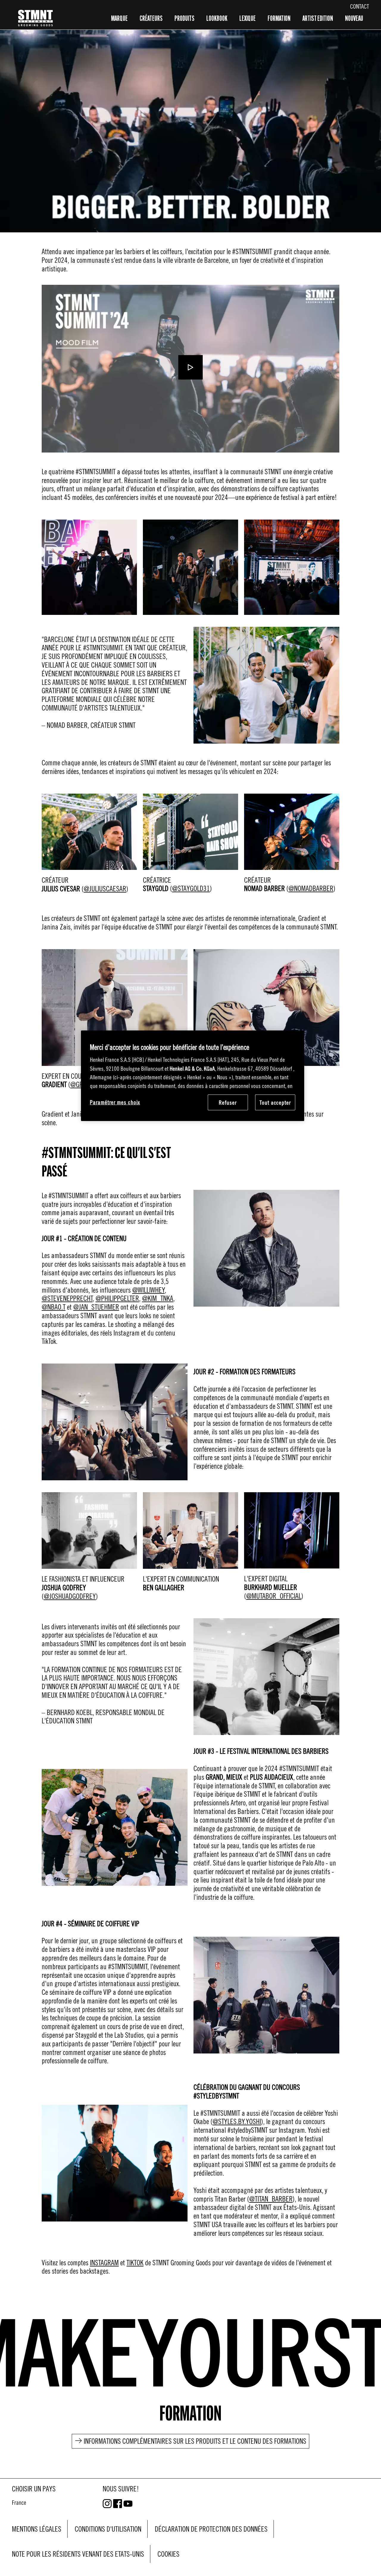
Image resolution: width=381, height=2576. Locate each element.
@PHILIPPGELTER (117, 1298)
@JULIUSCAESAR (105, 889)
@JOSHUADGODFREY (70, 1596)
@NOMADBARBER (311, 888)
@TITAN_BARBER (271, 2199)
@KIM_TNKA (158, 1298)
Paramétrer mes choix (115, 1102)
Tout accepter (275, 1102)
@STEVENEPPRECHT (67, 1298)
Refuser (228, 1102)
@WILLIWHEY (148, 1290)
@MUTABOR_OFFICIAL (274, 1596)
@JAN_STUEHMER (96, 1307)
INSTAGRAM (104, 2263)
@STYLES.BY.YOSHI (237, 2121)
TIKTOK (135, 2263)
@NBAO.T (54, 1307)
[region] (193, 1076)
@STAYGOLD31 (191, 888)
